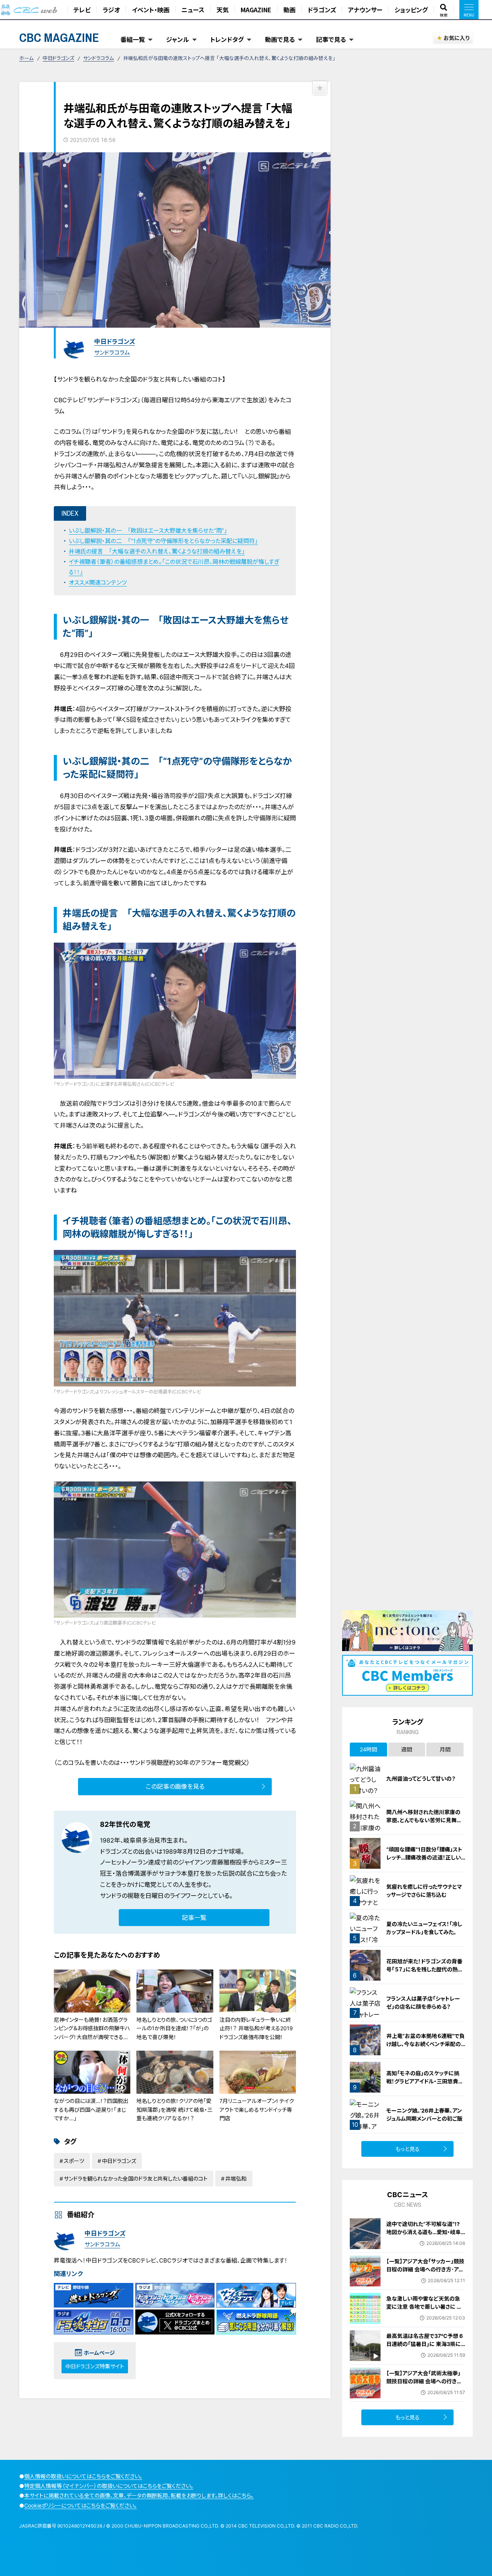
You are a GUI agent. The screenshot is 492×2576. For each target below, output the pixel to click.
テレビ (82, 10)
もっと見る (408, 2149)
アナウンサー (365, 10)
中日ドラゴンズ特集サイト (95, 2366)
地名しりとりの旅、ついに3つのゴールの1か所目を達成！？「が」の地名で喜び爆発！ (174, 2028)
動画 (289, 10)
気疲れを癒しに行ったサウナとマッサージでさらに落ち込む (424, 1891)
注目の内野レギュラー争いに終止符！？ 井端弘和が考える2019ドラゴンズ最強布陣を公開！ (256, 2028)
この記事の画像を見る (175, 1786)
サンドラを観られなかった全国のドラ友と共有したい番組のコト (136, 2179)
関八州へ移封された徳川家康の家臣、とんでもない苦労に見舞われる (424, 1820)
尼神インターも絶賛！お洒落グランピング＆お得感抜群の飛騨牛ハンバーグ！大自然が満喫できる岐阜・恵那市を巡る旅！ (92, 2033)
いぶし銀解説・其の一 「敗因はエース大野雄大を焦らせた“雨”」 (148, 531)
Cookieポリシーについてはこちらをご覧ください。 (81, 2505)
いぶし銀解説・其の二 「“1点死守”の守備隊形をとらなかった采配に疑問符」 (163, 541)
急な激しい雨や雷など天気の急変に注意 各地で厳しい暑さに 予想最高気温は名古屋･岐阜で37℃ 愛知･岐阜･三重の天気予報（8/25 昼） (426, 2315)
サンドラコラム (98, 58)
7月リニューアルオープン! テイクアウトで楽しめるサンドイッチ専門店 (257, 2109)
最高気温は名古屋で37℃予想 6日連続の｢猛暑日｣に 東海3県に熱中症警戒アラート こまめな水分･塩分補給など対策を (425, 2348)
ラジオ (111, 10)
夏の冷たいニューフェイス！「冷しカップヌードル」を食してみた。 (424, 1928)
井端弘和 (236, 2179)
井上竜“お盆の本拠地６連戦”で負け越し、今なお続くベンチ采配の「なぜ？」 (426, 2044)
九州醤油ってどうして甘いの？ (421, 1779)
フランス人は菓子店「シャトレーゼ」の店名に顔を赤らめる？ (423, 2003)
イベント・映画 (151, 10)
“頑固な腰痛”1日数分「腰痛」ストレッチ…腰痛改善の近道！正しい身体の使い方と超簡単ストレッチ (425, 1857)
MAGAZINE (256, 10)
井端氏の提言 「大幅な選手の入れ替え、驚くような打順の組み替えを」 (157, 551)
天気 (223, 10)
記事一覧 (194, 1918)
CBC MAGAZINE (59, 37)
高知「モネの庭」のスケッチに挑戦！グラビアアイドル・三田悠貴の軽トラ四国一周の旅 (425, 2081)
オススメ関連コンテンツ (98, 582)
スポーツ (74, 2161)
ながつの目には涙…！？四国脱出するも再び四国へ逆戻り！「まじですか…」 (91, 2109)
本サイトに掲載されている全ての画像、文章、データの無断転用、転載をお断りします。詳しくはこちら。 (139, 2495)
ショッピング (411, 10)
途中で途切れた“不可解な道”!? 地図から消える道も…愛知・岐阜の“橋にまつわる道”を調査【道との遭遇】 (424, 2236)
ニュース (193, 10)
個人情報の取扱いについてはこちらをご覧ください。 (83, 2476)
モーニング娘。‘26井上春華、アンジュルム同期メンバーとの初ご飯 (424, 2114)
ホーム (26, 58)
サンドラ (111, 1896)
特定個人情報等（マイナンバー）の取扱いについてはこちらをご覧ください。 (109, 2486)
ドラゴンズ (322, 10)
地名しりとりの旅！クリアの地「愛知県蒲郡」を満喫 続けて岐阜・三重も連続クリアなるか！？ (175, 2109)
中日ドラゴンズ (58, 58)
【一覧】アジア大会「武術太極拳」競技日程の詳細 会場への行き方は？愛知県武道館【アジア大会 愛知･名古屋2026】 (425, 2385)
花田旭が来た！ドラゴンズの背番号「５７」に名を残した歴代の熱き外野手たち (424, 1969)
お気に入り (456, 38)
